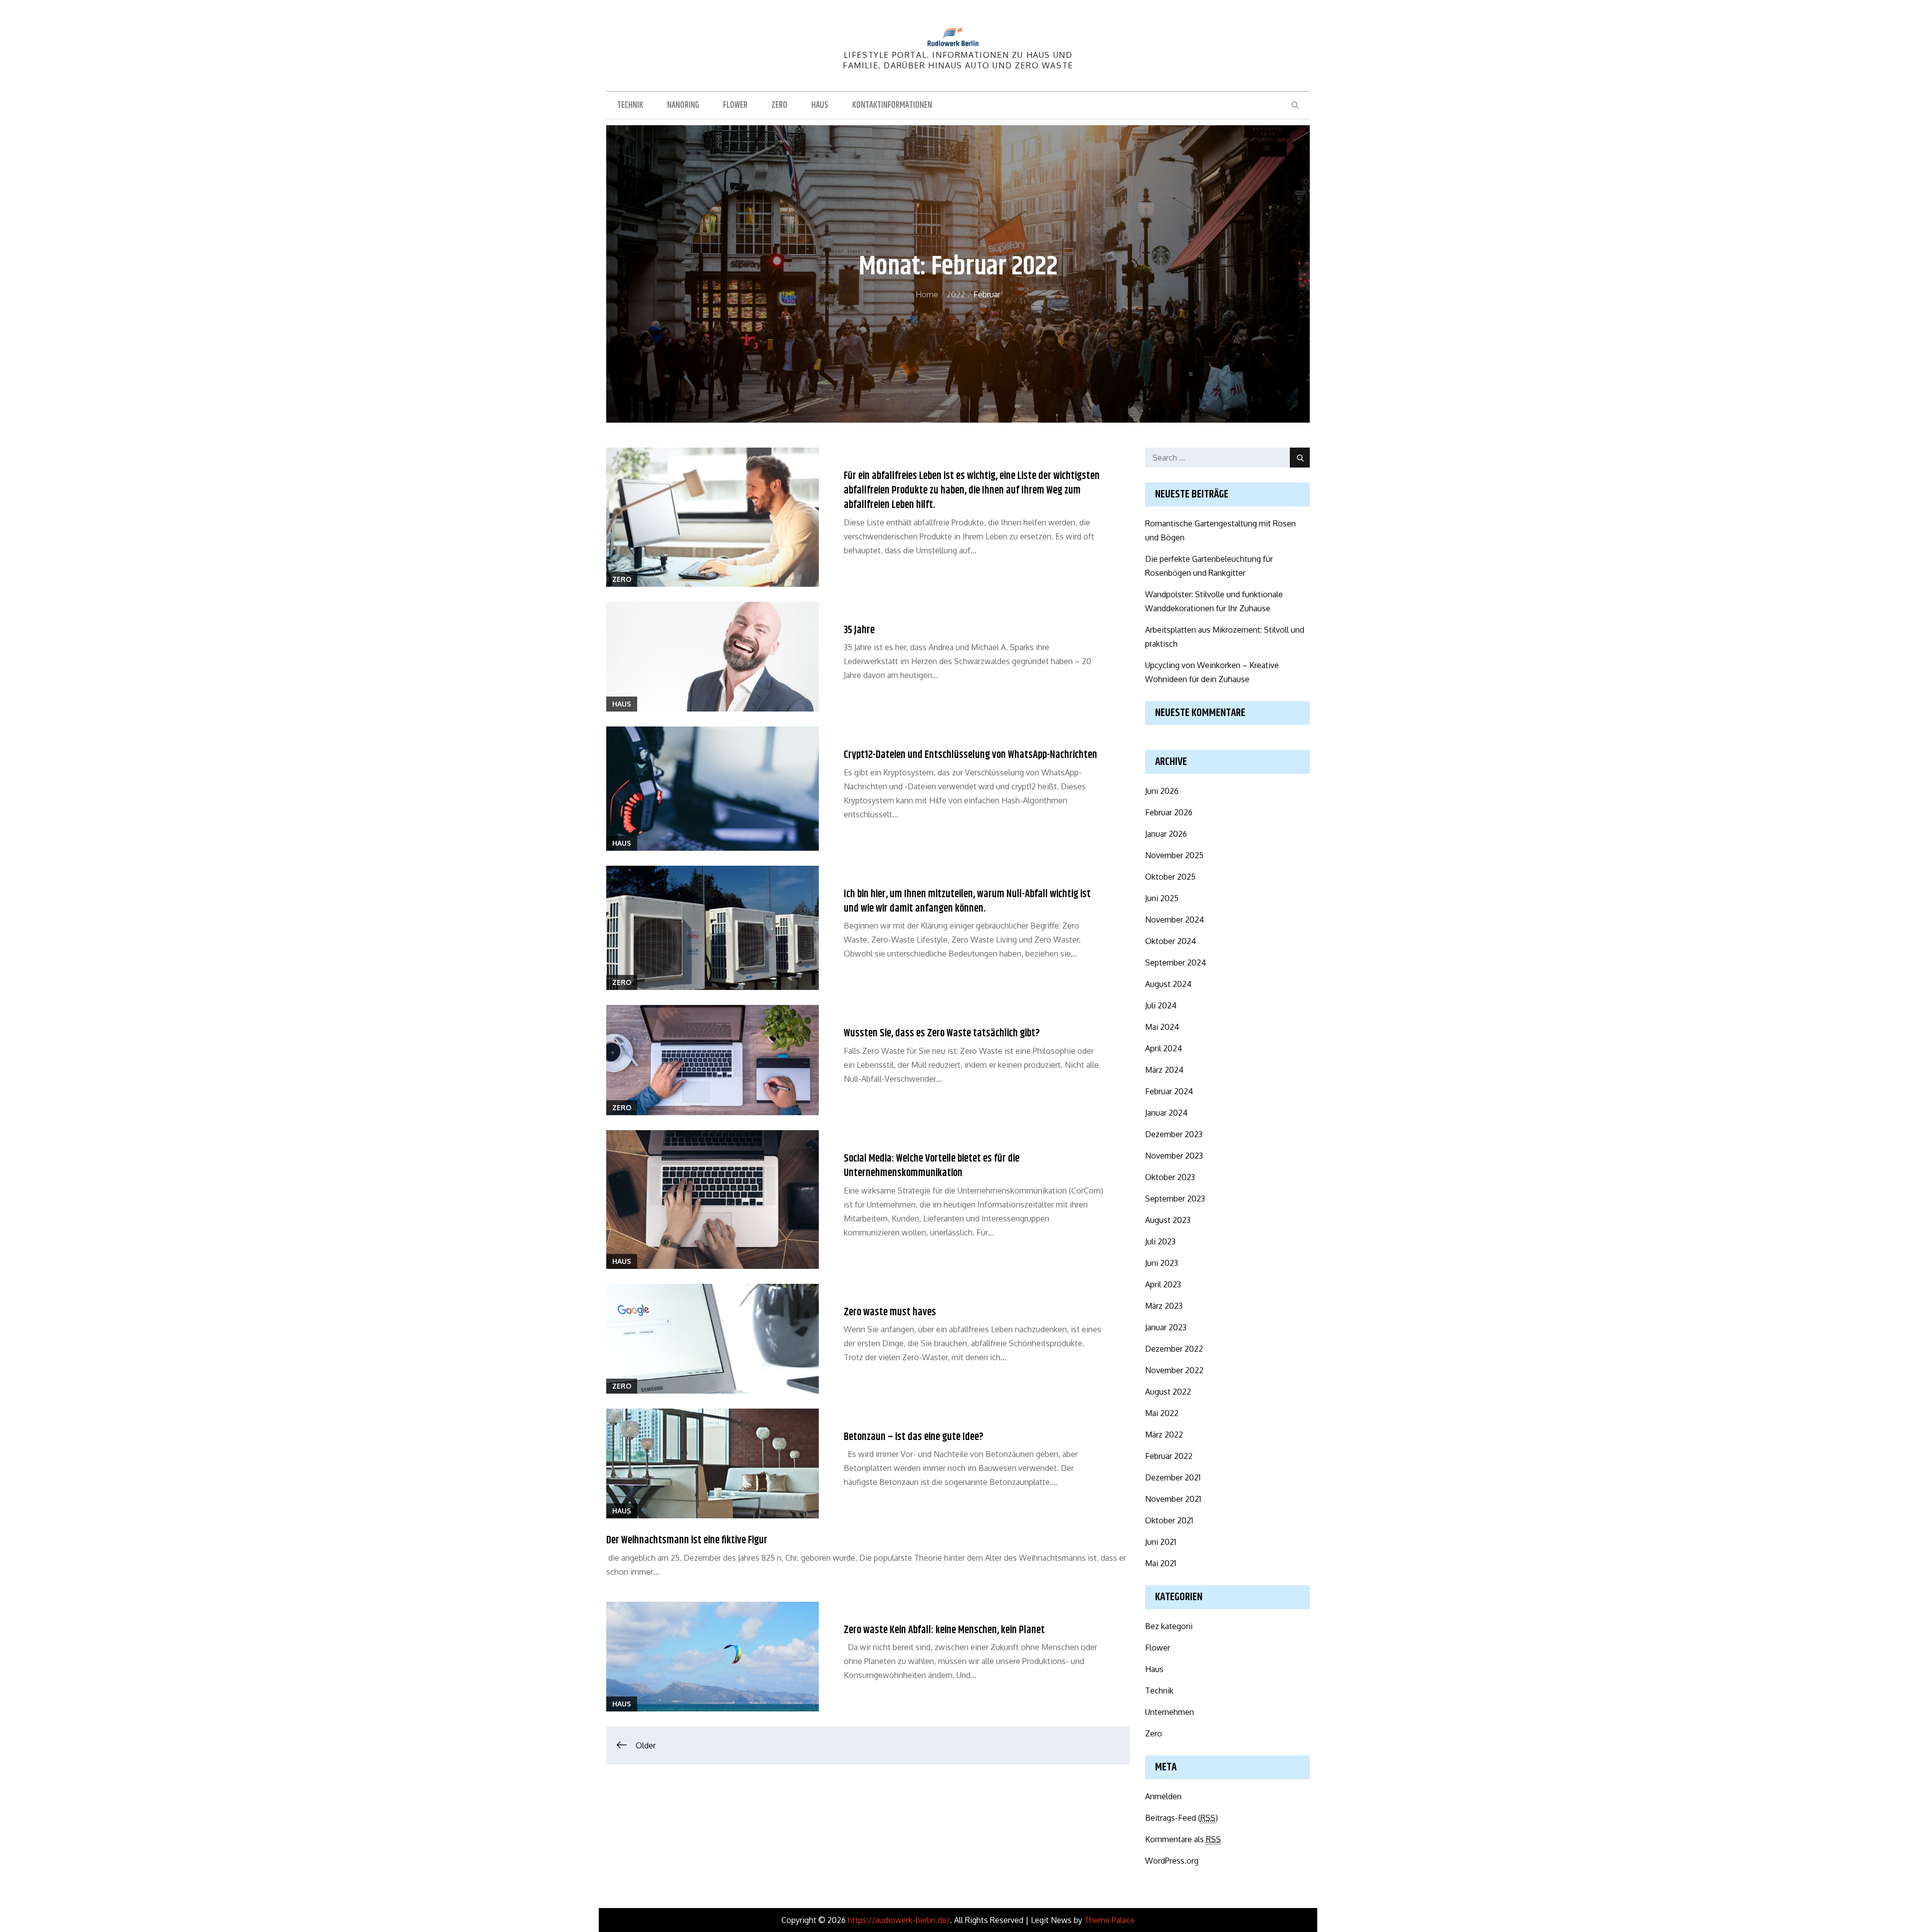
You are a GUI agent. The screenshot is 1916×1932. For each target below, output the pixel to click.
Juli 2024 (1161, 1005)
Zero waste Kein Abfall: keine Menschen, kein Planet (944, 1630)
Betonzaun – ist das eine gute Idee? (914, 1437)
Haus (820, 105)
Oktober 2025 (1170, 877)
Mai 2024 (1162, 1027)
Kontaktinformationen (892, 105)
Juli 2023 (1160, 1241)
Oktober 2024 (1171, 941)
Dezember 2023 (1174, 1134)
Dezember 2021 (1173, 1477)
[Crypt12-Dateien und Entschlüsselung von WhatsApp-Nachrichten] (713, 788)
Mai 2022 (1162, 1413)
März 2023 (1164, 1306)
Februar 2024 (1169, 1091)
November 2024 (1175, 920)
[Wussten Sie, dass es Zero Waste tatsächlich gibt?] (713, 1060)
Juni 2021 (1161, 1542)
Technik (630, 105)
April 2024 (1164, 1048)
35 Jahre (859, 630)
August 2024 (1168, 984)
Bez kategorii (1169, 1626)
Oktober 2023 (1170, 1177)
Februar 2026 (1169, 812)
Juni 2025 (1162, 898)
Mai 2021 (1161, 1563)
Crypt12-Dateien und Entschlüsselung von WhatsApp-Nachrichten (970, 755)
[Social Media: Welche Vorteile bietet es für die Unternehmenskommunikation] (713, 1200)
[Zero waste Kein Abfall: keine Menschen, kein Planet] (713, 1657)
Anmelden (1163, 1796)
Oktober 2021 (1169, 1520)
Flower (735, 105)
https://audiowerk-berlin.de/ (899, 1920)
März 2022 (1164, 1435)
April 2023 (1163, 1284)
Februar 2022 (1169, 1456)
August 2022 (1168, 1392)
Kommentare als (1183, 1839)
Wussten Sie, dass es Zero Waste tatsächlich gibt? (942, 1033)
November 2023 (1174, 1156)
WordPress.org (1172, 1861)
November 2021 (1173, 1499)
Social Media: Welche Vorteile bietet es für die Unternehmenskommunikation (932, 1166)
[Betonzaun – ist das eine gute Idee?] (713, 1463)
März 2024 (1164, 1070)
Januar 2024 (1166, 1113)
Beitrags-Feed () (1182, 1818)
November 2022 (1174, 1370)
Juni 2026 (1162, 791)
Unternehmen (1170, 1712)
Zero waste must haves (890, 1312)
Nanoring (683, 105)
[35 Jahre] (713, 657)
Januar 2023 (1166, 1327)
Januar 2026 (1166, 834)
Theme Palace (1109, 1920)
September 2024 (1176, 963)
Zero (779, 105)
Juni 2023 (1162, 1263)
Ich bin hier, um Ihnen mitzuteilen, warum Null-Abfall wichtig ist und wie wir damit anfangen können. (967, 901)
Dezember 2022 (1174, 1349)
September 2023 (1175, 1199)
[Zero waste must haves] (713, 1339)
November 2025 (1174, 855)
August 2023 (1168, 1220)
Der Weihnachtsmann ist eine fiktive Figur (687, 1540)
